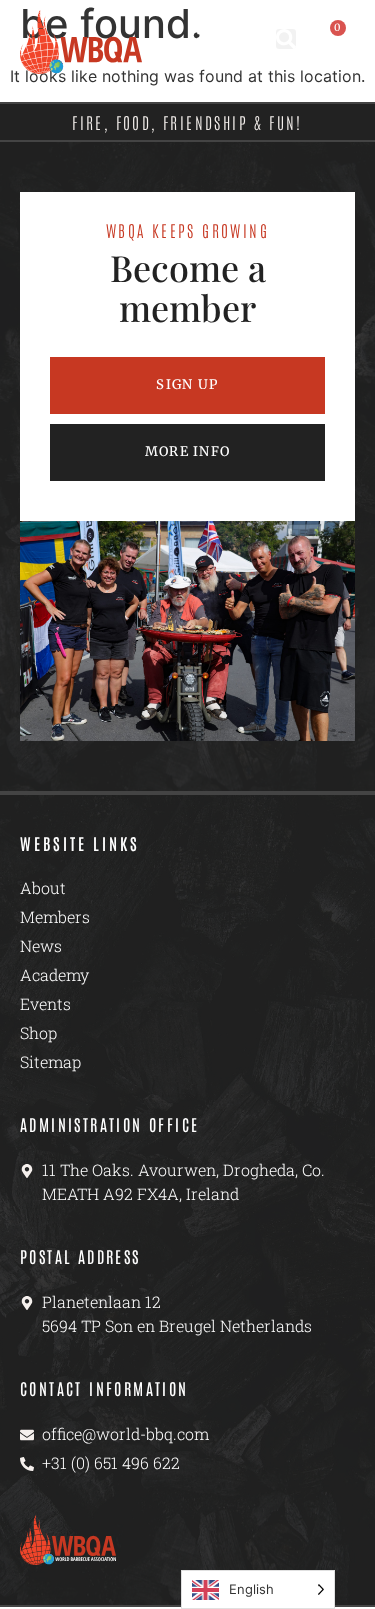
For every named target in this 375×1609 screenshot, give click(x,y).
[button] (286, 39)
